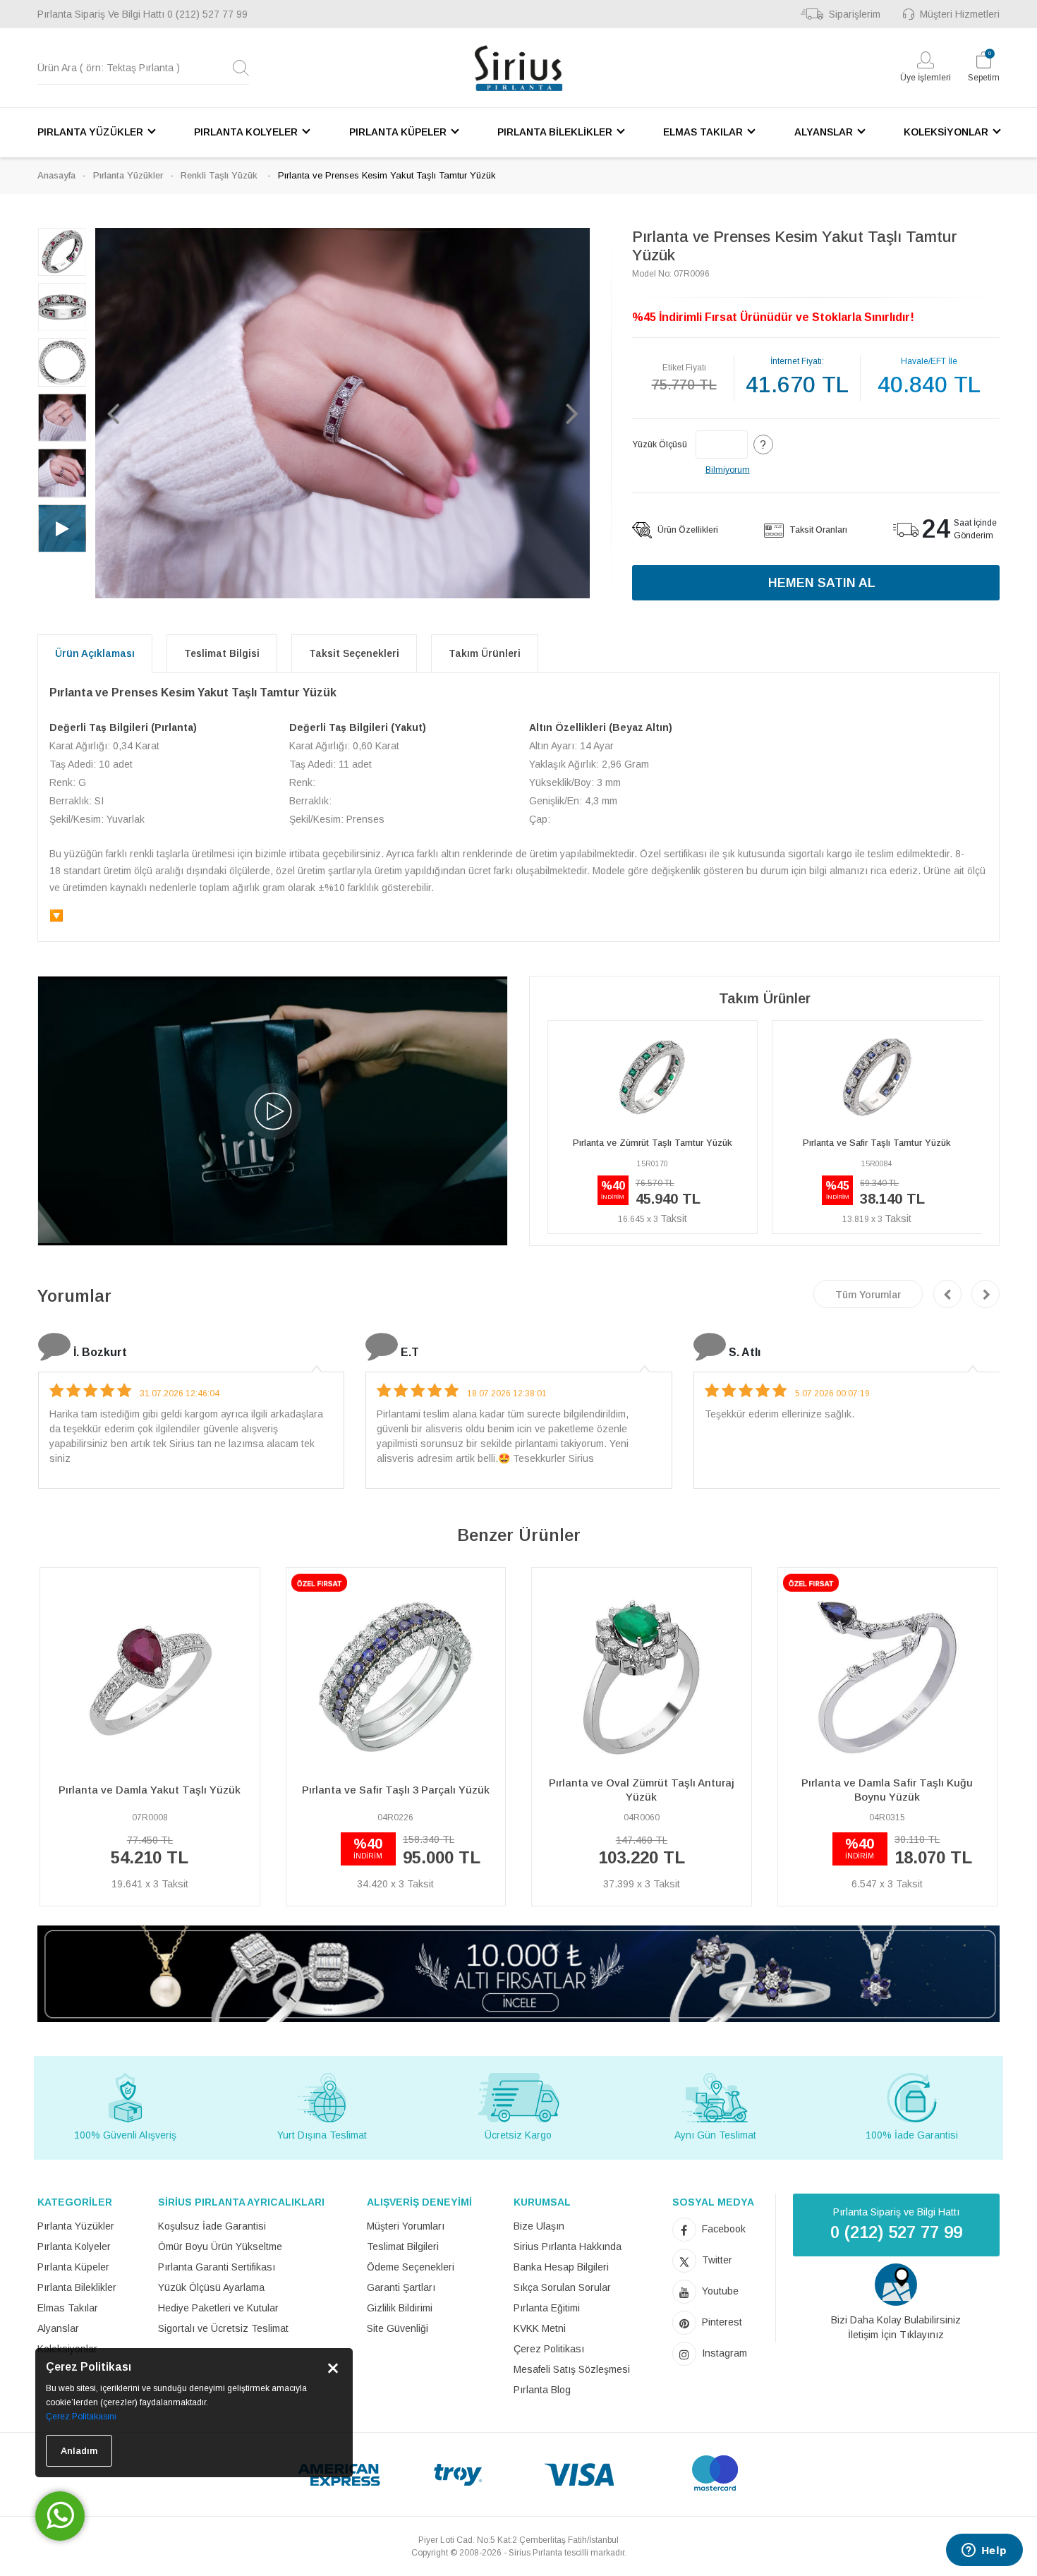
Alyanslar (58, 2328)
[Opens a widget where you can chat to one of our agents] (984, 2551)
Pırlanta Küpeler (73, 2267)
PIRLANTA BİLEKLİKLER (555, 132)
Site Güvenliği (398, 2328)
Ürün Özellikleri (687, 530)
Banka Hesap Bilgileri (561, 2267)
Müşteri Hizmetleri (960, 14)
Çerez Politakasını (81, 2417)
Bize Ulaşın (539, 2226)
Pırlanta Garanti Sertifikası (217, 2267)
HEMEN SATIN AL (822, 583)
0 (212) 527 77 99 (207, 14)
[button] (113, 413)
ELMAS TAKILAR (703, 132)
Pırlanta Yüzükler (128, 175)
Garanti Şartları (401, 2287)
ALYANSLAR (824, 132)
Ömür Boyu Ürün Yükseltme (220, 2247)
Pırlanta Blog (542, 2390)
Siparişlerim (855, 14)
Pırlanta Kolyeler (74, 2247)
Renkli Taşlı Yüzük (220, 175)
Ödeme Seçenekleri (411, 2267)
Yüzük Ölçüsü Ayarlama (211, 2287)
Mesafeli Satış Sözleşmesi (572, 2369)
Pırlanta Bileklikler (77, 2287)
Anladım (79, 2451)
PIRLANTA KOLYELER (246, 132)
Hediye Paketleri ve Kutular (218, 2308)
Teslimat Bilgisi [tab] (222, 653)
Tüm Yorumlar (868, 1295)
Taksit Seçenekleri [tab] (354, 653)
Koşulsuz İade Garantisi (212, 2226)
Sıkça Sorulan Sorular (562, 2287)
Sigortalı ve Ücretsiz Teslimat (223, 2328)
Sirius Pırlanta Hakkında (568, 2247)
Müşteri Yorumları (406, 2226)
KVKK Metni (540, 2328)
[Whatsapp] (60, 2516)
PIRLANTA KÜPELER (398, 132)
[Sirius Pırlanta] (518, 68)
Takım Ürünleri (485, 653)
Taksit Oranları (817, 530)
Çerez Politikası (549, 2349)
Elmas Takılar (68, 2308)
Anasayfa (56, 175)
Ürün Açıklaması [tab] (95, 653)
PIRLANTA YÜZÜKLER (90, 132)
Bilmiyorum (728, 470)
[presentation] (947, 1294)
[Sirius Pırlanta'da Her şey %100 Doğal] (518, 1973)
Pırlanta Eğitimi (547, 2308)
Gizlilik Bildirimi (400, 2308)
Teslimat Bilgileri (403, 2247)
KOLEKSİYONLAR (946, 132)
